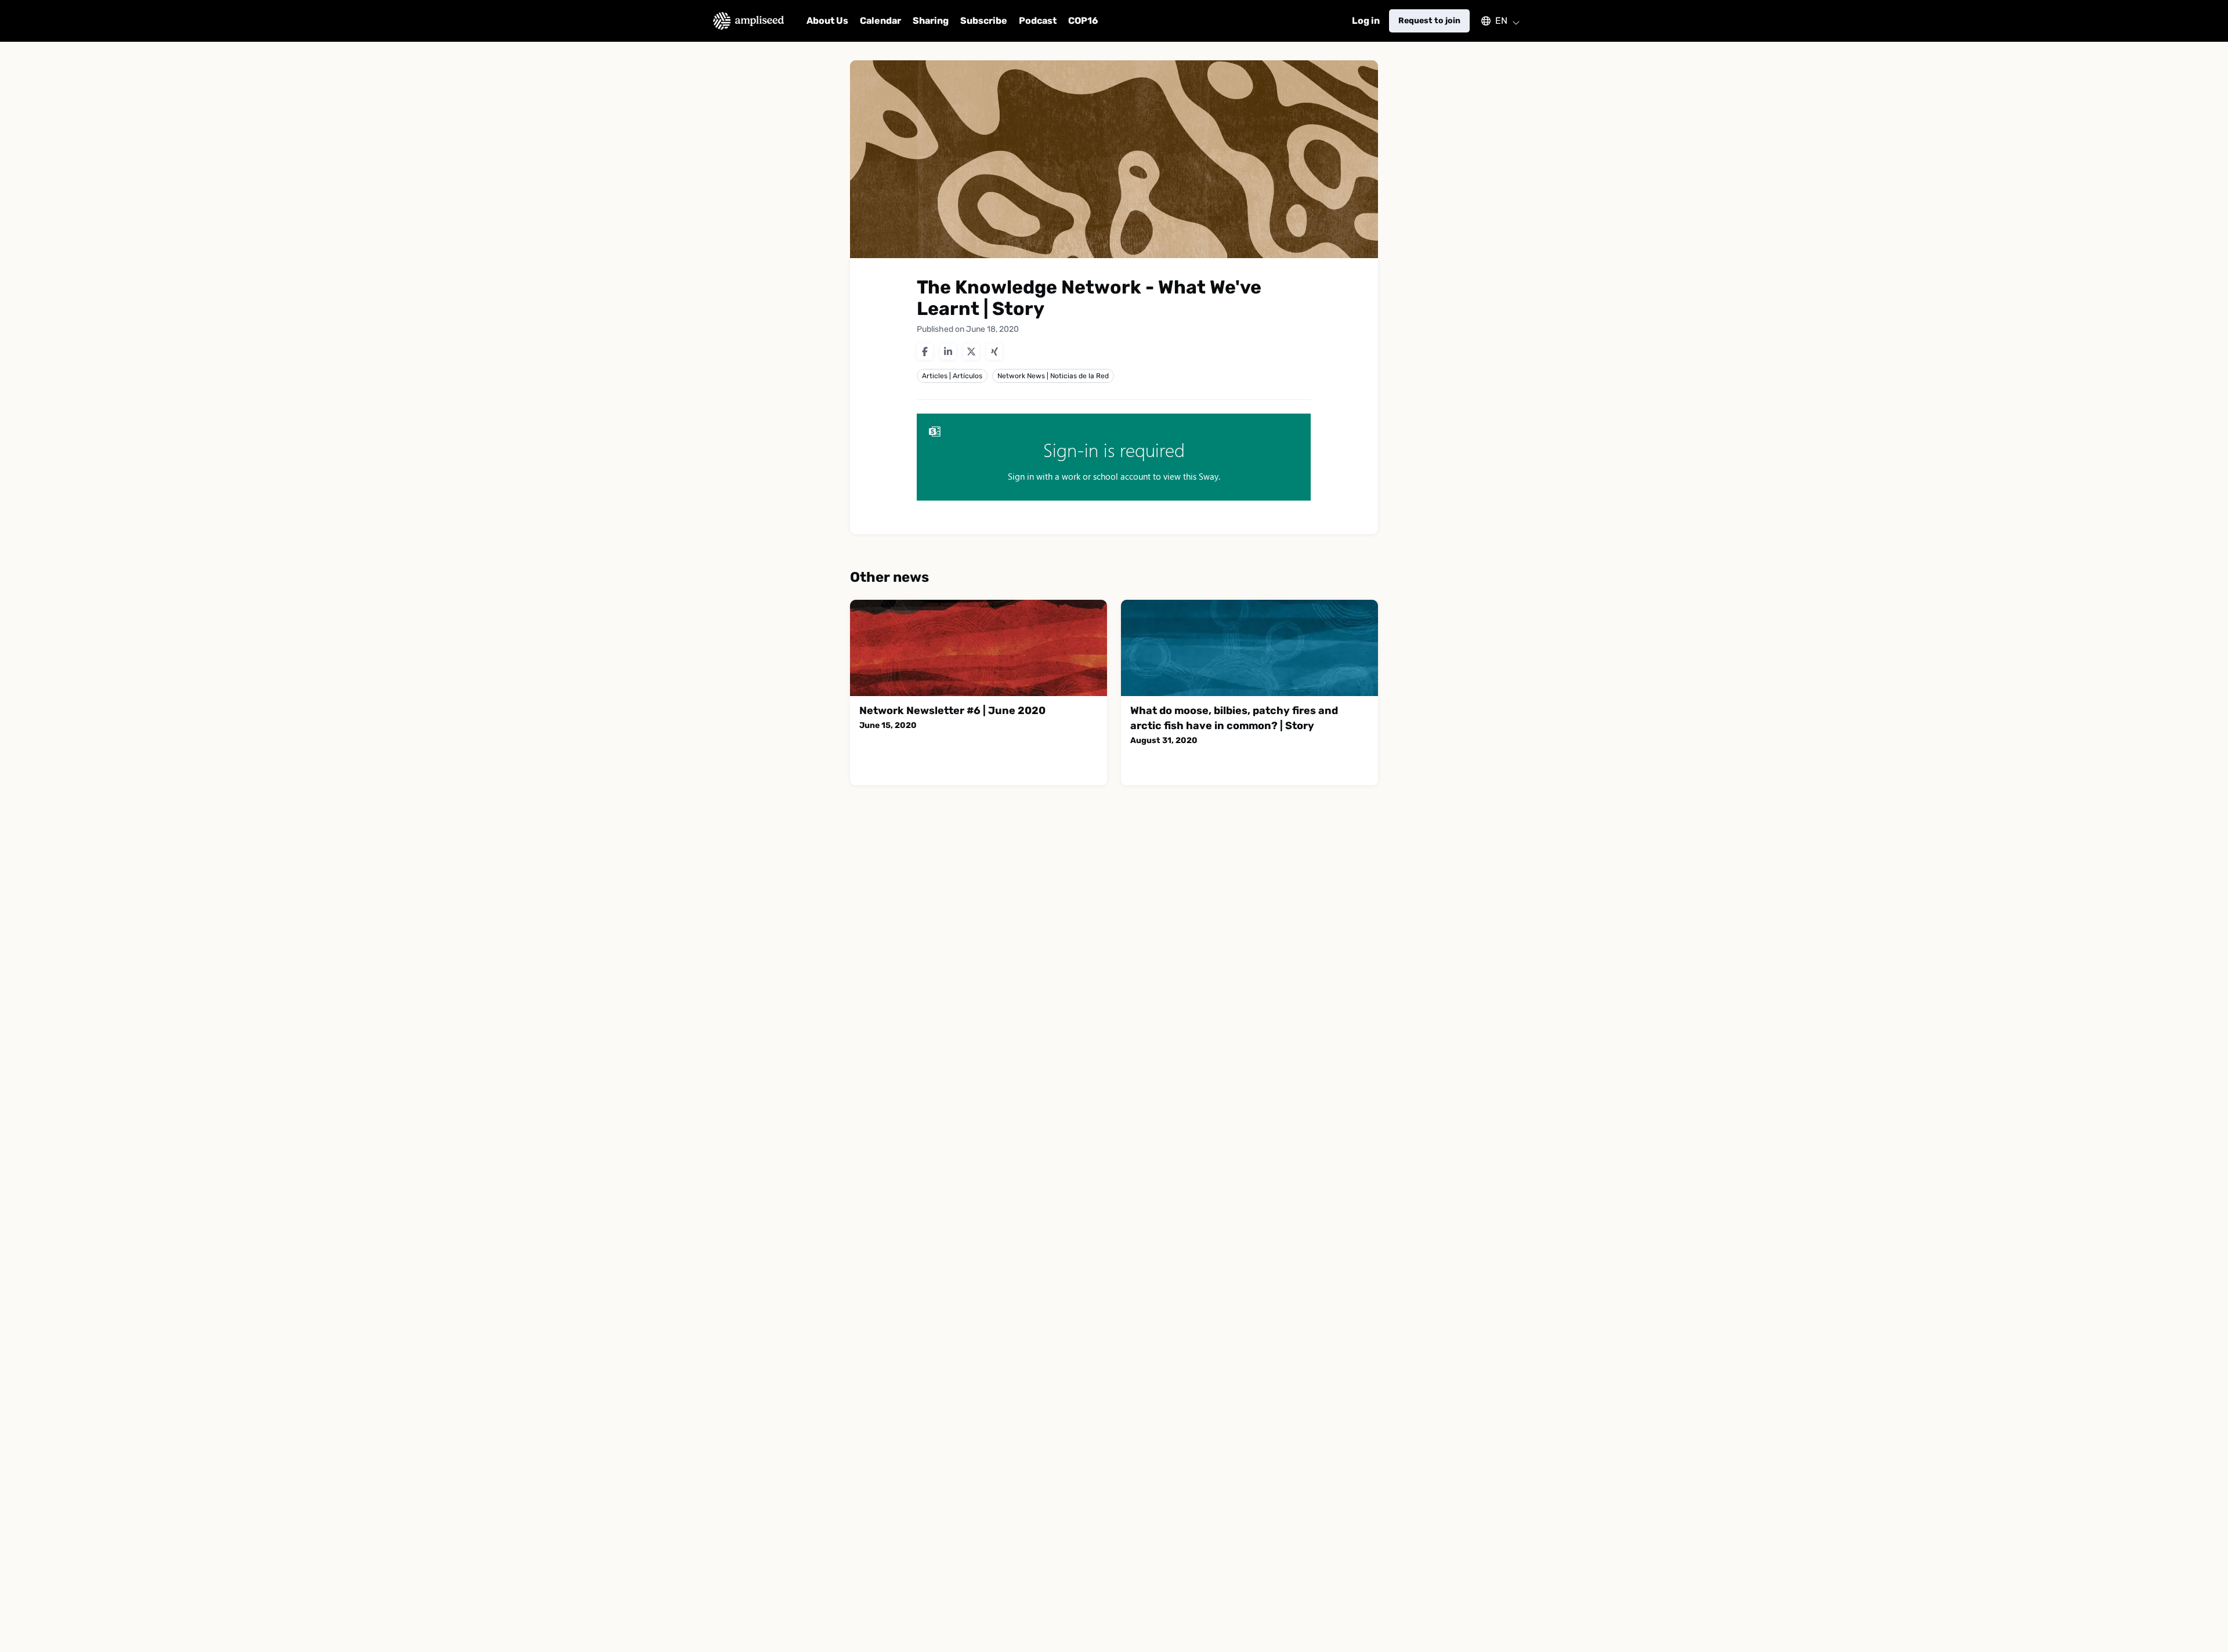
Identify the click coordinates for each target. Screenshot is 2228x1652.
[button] (1495, 21)
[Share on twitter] (971, 352)
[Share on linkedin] (948, 352)
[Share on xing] (994, 352)
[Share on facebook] (925, 352)
